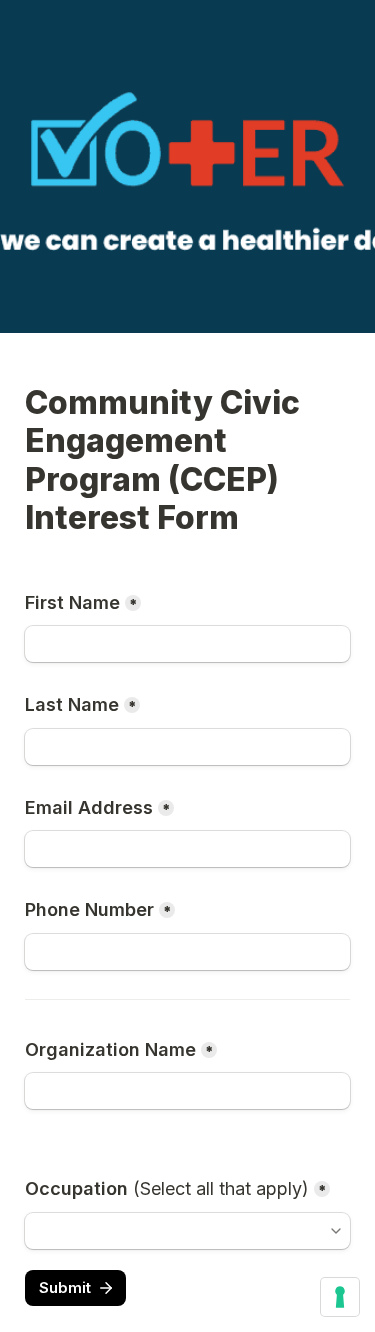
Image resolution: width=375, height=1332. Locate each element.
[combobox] (178, 1231)
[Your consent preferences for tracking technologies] (340, 1297)
